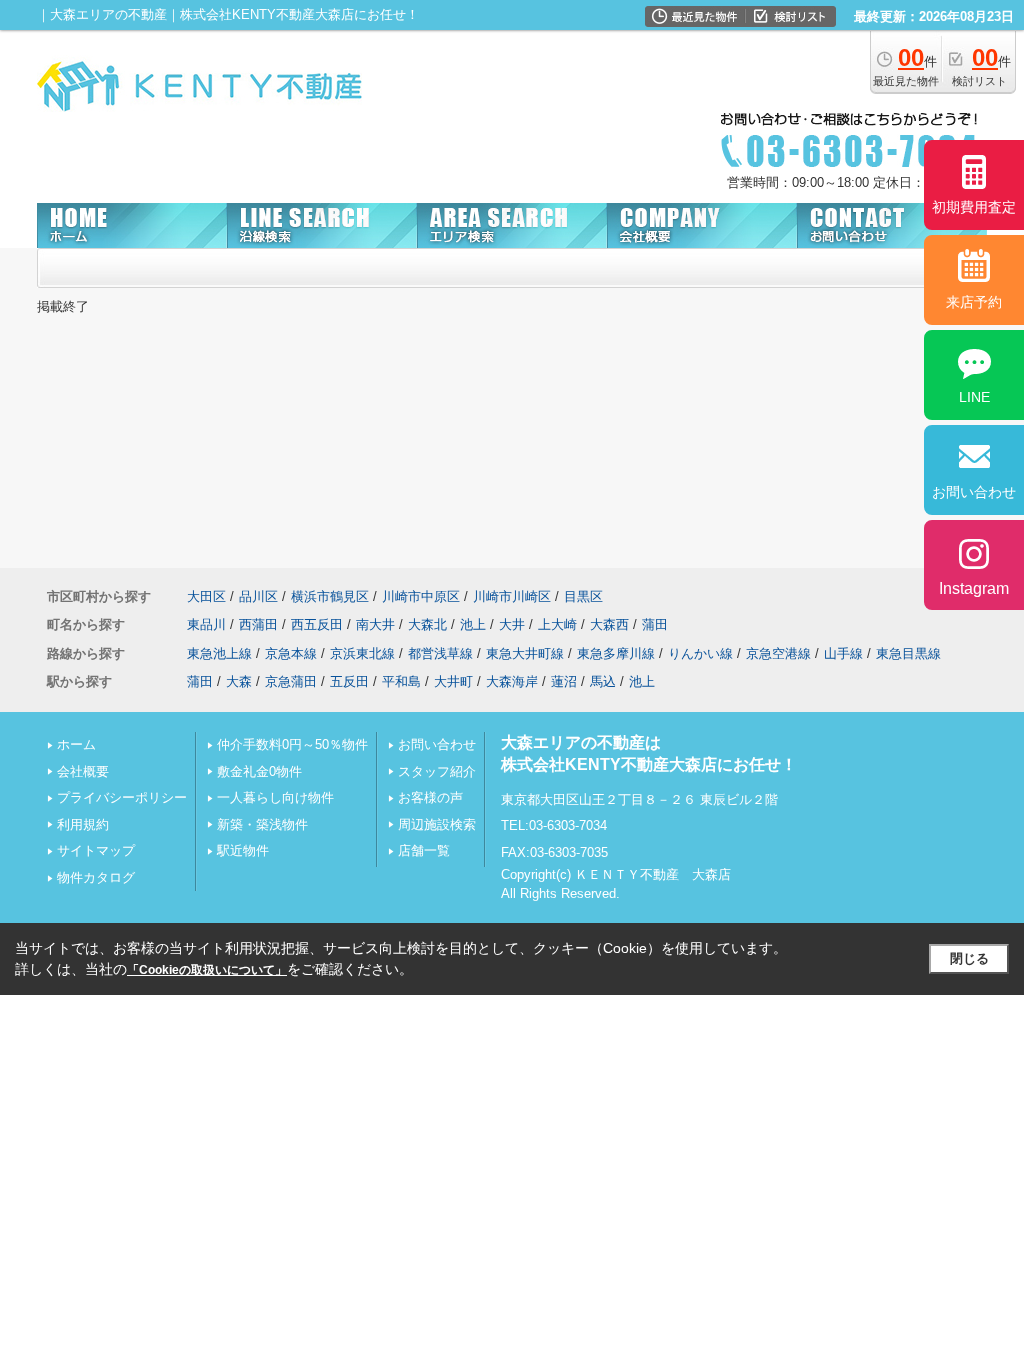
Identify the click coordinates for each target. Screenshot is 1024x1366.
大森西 (609, 624)
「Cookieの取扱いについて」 (207, 970)
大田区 (206, 596)
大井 (512, 624)
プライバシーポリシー (122, 797)
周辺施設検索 (437, 824)
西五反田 (317, 624)
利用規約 (83, 824)
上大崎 (557, 624)
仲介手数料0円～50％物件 (292, 744)
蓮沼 (564, 681)
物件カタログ (96, 877)
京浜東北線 (362, 653)
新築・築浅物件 (262, 824)
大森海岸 (512, 681)
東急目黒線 (908, 653)
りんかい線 (700, 653)
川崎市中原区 (421, 596)
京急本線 (291, 653)
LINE (974, 397)
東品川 (206, 624)
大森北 (427, 624)
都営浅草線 (440, 653)
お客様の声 (430, 797)
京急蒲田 (291, 681)
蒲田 (655, 624)
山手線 (843, 653)
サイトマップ (96, 850)
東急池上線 (219, 653)
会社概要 (83, 771)
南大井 (375, 624)
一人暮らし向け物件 (275, 797)
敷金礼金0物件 (259, 771)
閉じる (969, 958)
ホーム (76, 744)
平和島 (401, 681)
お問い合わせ (437, 744)
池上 (473, 624)
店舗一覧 (424, 850)
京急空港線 (778, 653)
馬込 (603, 681)
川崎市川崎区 (512, 596)
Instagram (974, 588)
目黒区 (583, 596)
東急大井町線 (525, 653)
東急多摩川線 (616, 653)
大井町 (453, 681)
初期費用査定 (974, 207)
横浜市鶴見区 (330, 596)
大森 (239, 681)
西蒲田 (258, 624)
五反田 (349, 681)
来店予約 (974, 302)
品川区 (258, 596)
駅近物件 (243, 850)
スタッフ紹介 (437, 771)
